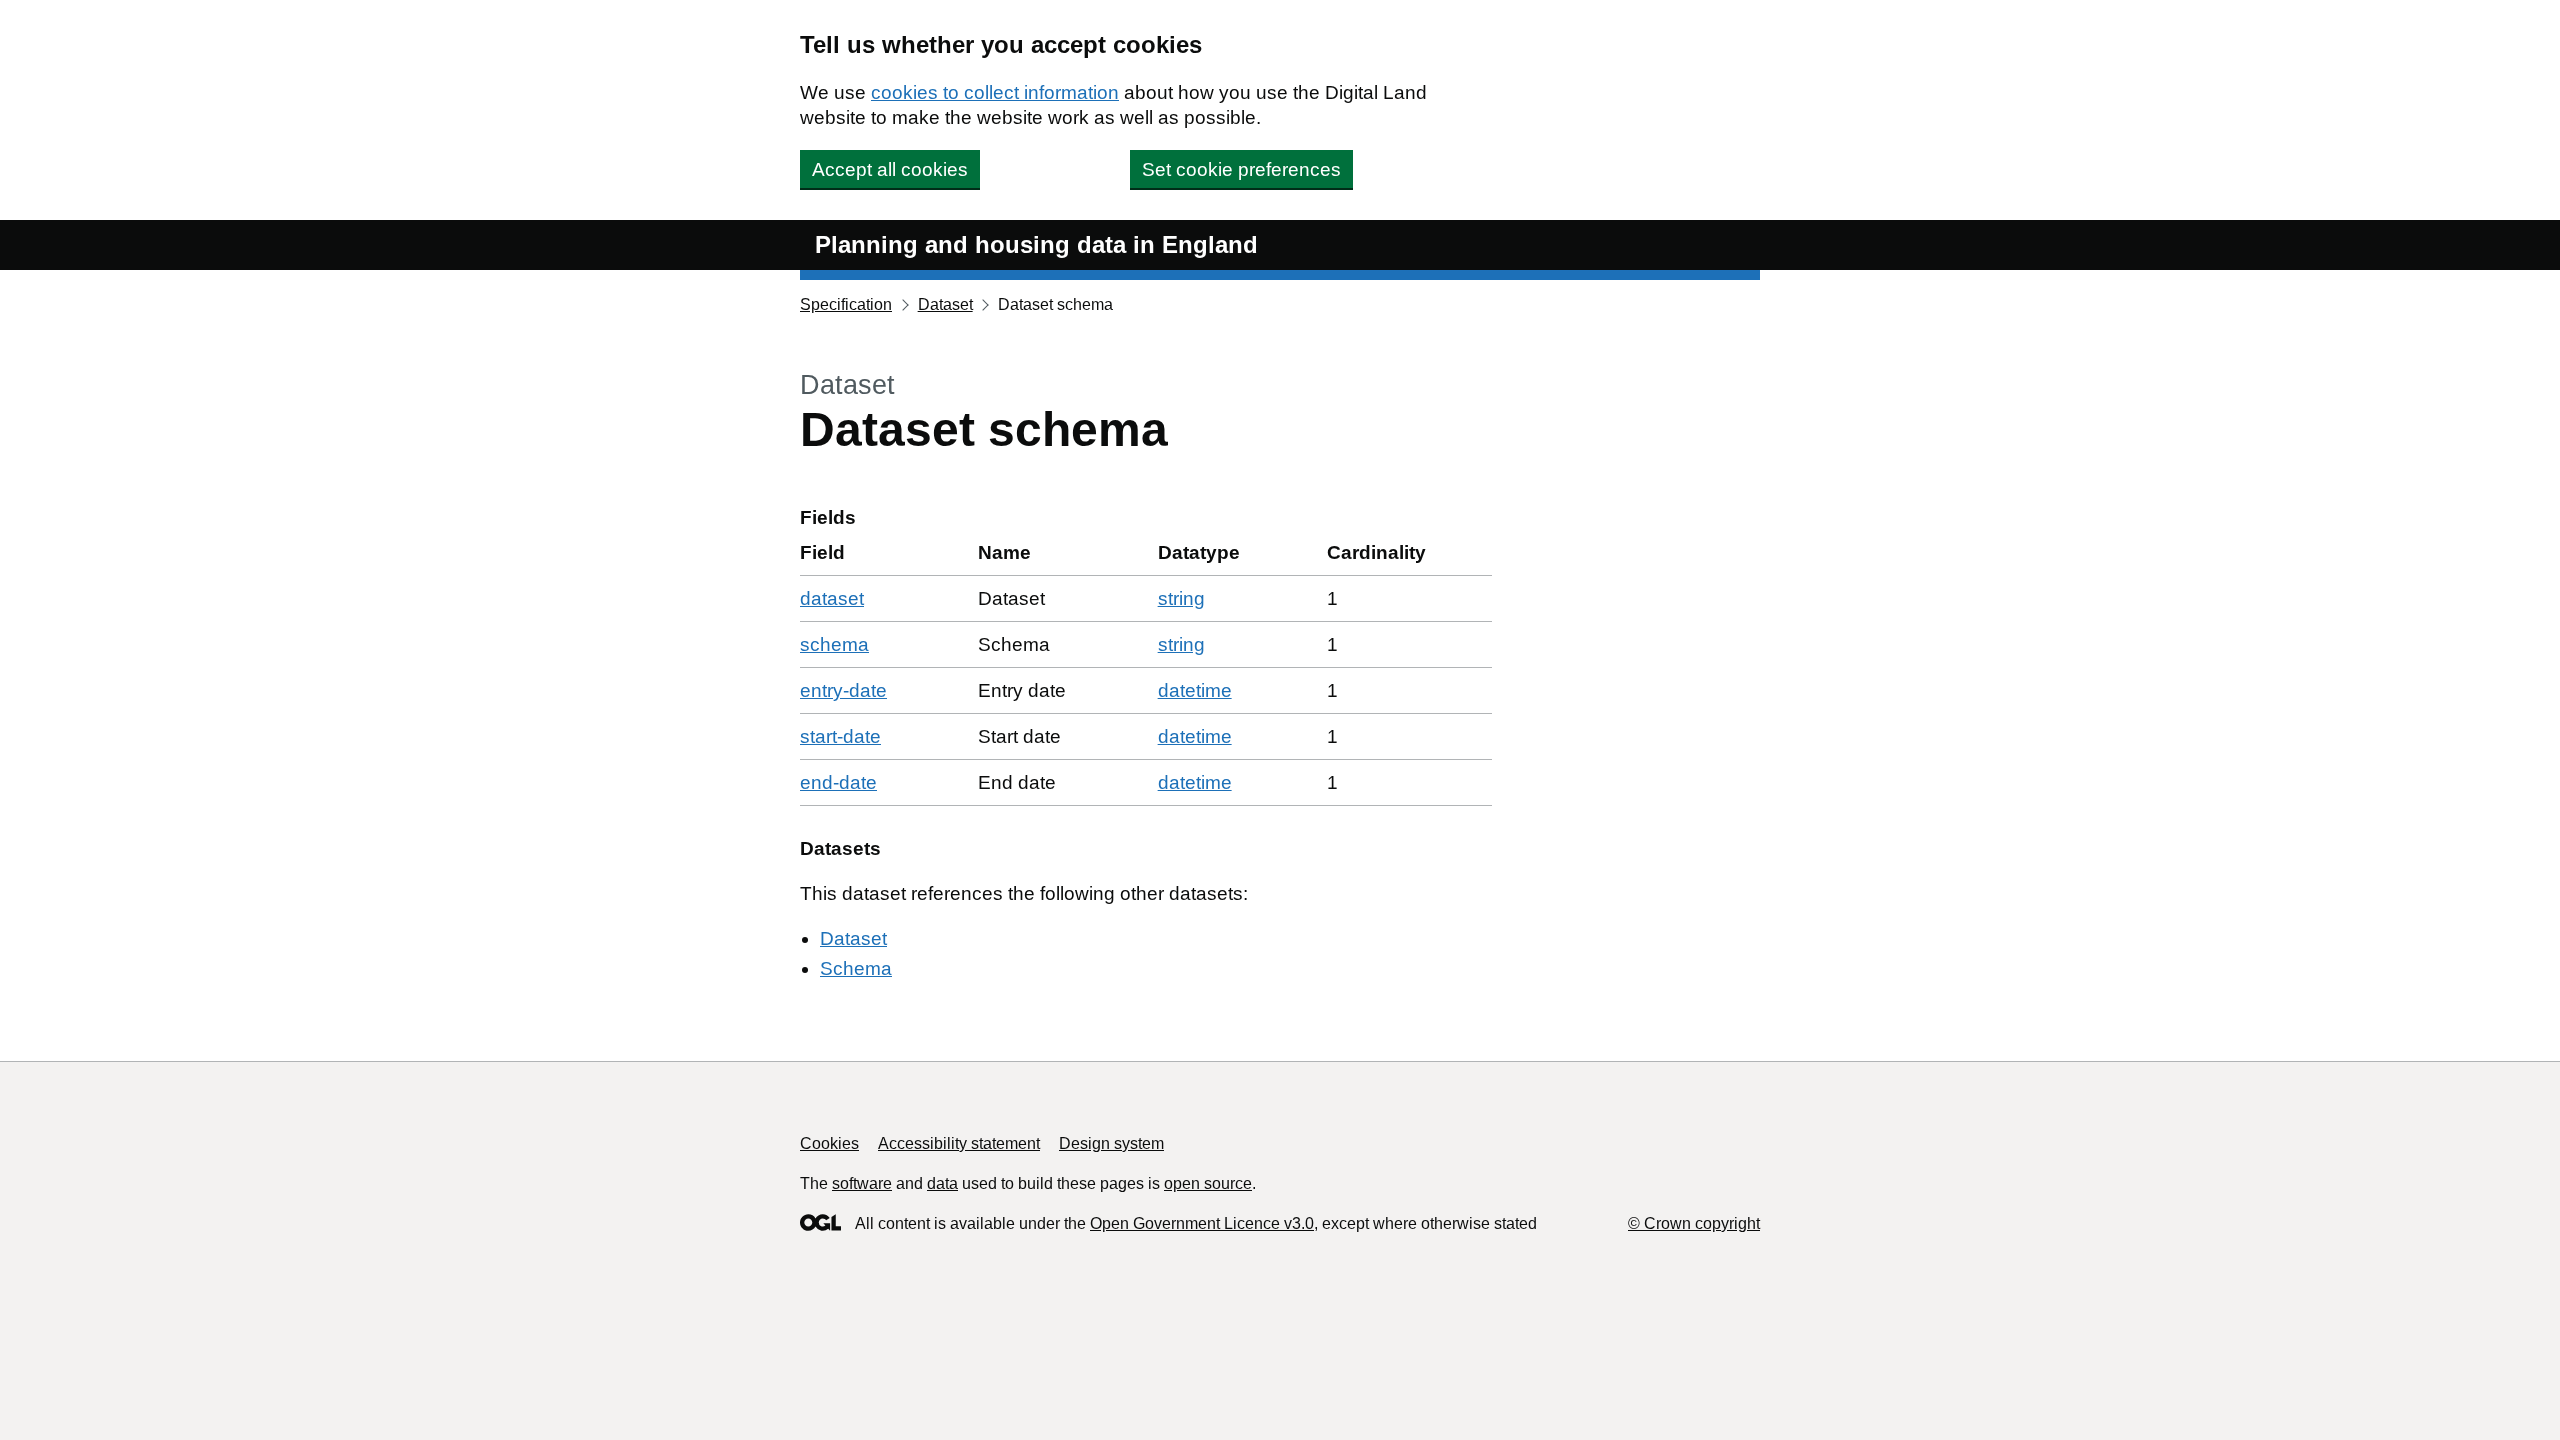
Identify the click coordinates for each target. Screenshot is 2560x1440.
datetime (1195, 690)
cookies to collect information (995, 92)
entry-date (843, 690)
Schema (856, 968)
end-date (838, 782)
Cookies (829, 1143)
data (942, 1183)
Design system (1111, 1143)
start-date (840, 736)
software (862, 1183)
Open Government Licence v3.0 (1202, 1223)
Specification (846, 304)
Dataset (945, 304)
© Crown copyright (1694, 1223)
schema (834, 644)
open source (1208, 1183)
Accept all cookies (890, 169)
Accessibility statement (959, 1143)
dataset (832, 598)
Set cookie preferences (1241, 169)
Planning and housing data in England (1036, 244)
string (1181, 598)
